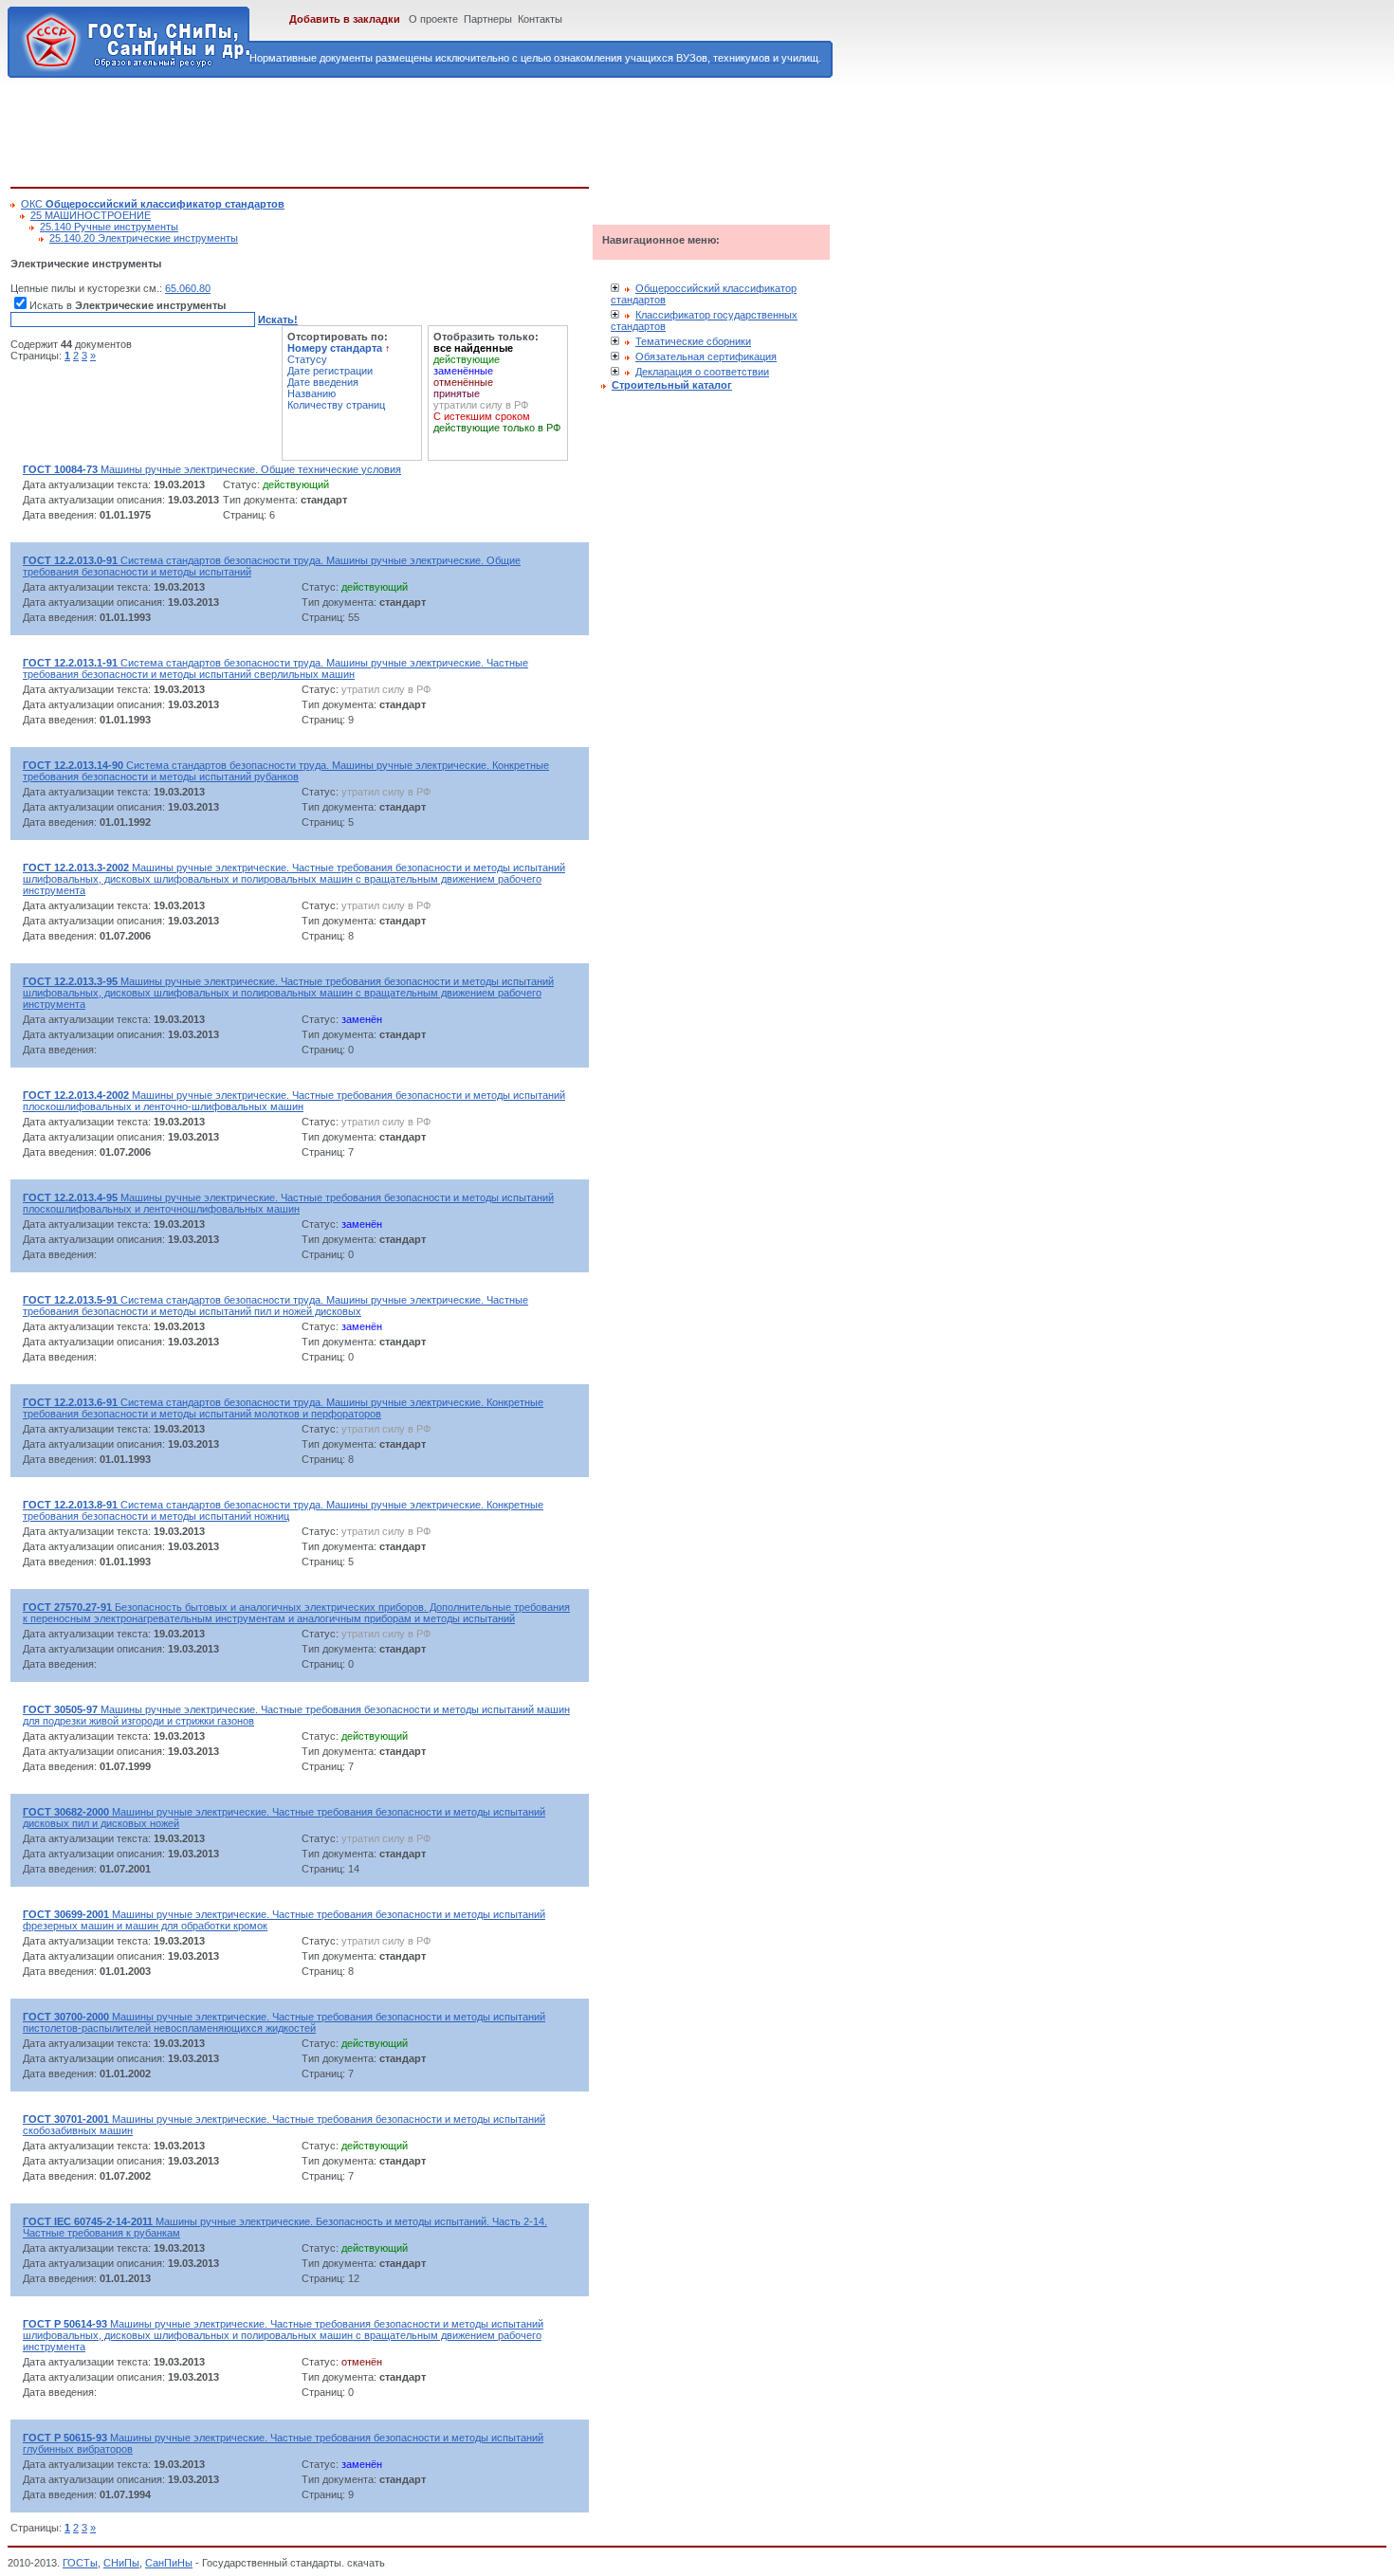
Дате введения (323, 382)
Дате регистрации (330, 371)
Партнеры (488, 19)
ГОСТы (80, 2563)
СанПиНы (169, 2563)
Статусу (307, 359)
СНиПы (121, 2563)
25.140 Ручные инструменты (109, 227)
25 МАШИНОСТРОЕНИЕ (91, 215)
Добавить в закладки (345, 19)
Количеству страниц (336, 405)
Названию (312, 393)
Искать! (278, 320)
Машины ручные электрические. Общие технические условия (212, 469)
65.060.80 (188, 288)
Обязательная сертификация (706, 356)
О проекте (433, 19)
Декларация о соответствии (702, 372)
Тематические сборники (693, 341)
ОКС (153, 204)
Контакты (540, 19)
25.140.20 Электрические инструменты (144, 238)
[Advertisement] (356, 129)
